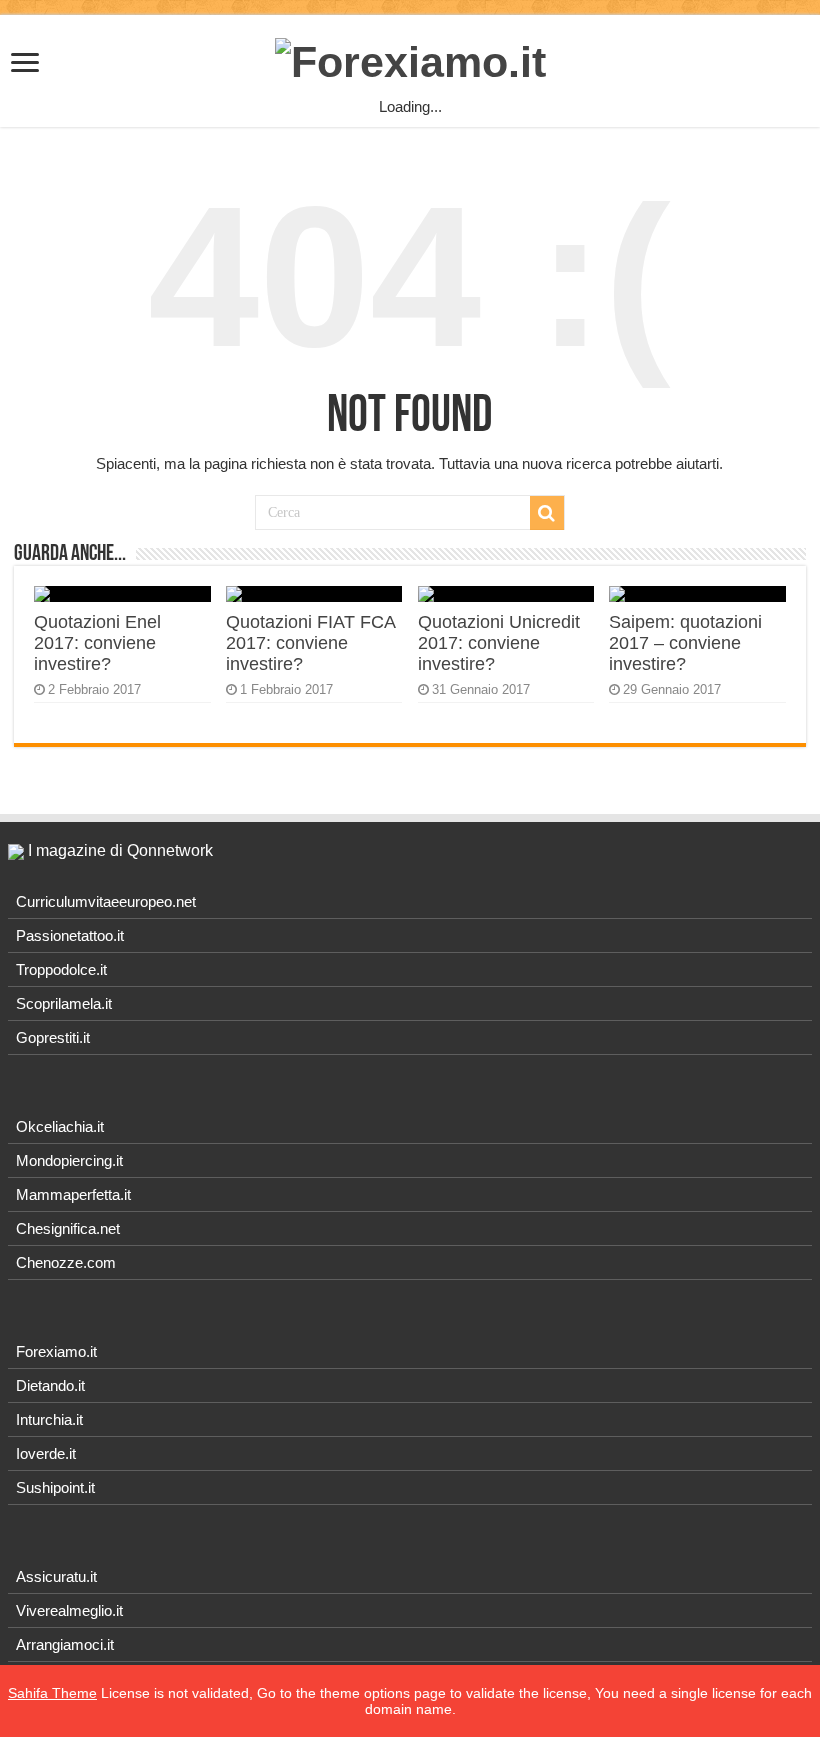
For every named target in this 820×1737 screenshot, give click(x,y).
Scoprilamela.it (64, 1003)
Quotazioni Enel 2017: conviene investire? (97, 643)
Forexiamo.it (56, 1351)
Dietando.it (50, 1385)
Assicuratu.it (56, 1576)
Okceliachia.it (60, 1126)
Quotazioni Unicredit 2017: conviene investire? (499, 643)
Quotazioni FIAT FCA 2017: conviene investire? (310, 643)
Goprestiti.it (53, 1037)
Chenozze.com (66, 1262)
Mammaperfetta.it (73, 1194)
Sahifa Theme (52, 1693)
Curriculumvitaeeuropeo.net (106, 901)
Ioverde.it (46, 1453)
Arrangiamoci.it (65, 1644)
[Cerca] (547, 513)
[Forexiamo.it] (410, 59)
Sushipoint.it (55, 1487)
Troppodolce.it (61, 969)
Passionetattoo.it (70, 935)
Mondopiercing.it (69, 1160)
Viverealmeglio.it (69, 1610)
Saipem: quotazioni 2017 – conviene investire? (685, 643)
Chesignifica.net (68, 1228)
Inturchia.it (49, 1419)
